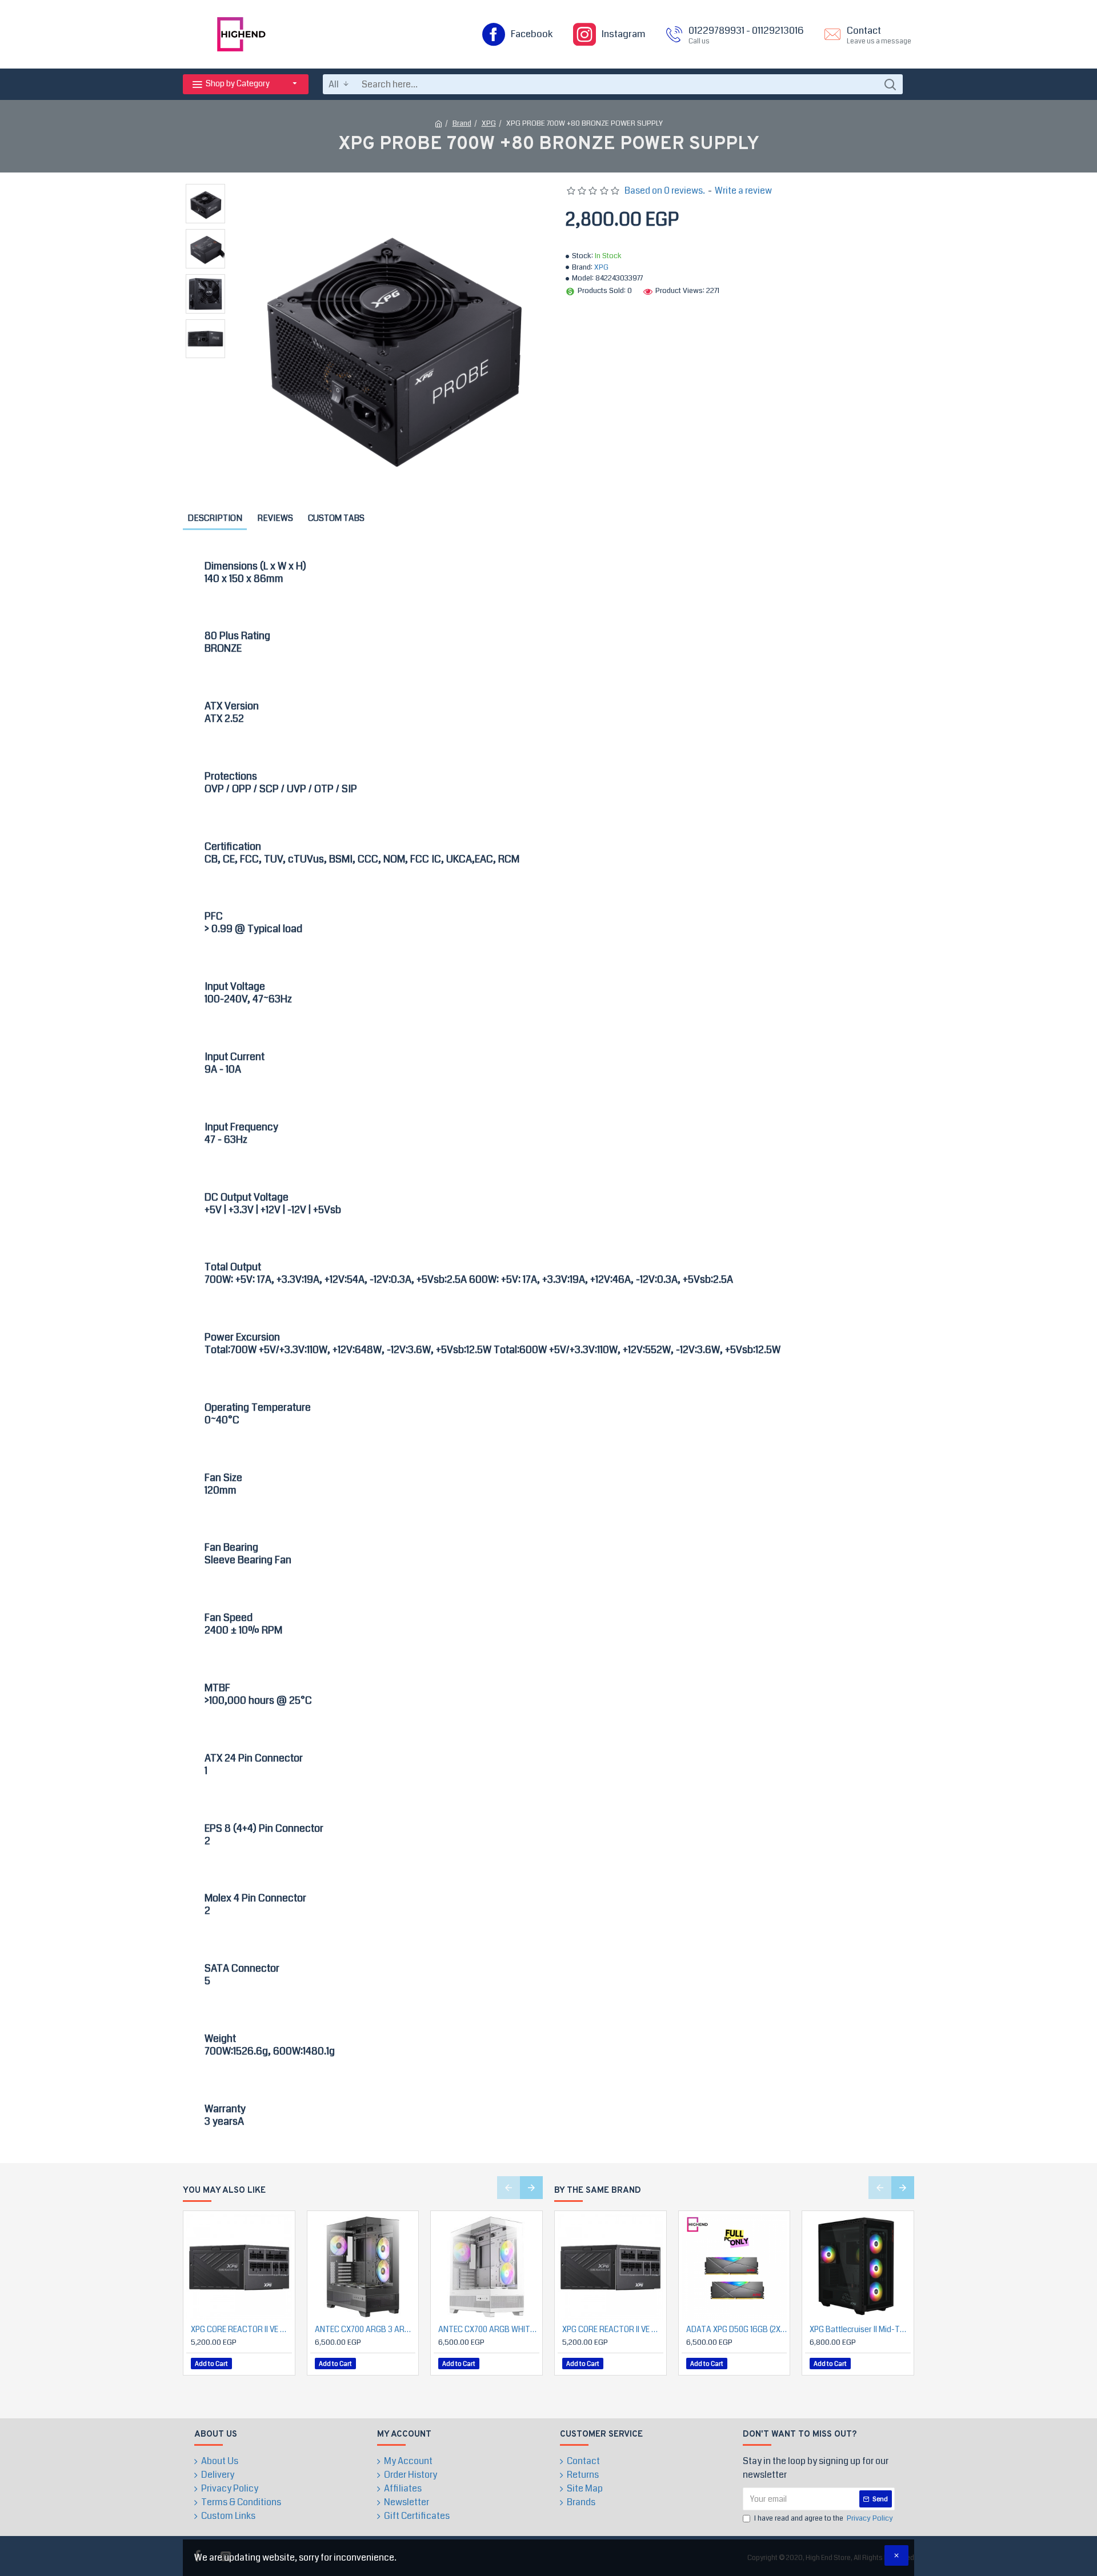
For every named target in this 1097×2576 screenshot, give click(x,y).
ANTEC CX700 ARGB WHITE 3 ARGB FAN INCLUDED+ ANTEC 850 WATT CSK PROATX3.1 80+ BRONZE (489, 2329)
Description (215, 518)
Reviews (275, 518)
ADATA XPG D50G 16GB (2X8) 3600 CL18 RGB (737, 2329)
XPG (489, 123)
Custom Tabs (336, 518)
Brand (462, 123)
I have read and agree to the (824, 2518)
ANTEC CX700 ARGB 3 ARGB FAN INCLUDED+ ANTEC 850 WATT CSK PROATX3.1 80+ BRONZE (365, 2329)
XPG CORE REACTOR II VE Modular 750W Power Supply (241, 2329)
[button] (509, 2188)
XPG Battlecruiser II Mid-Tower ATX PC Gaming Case (860, 2329)
